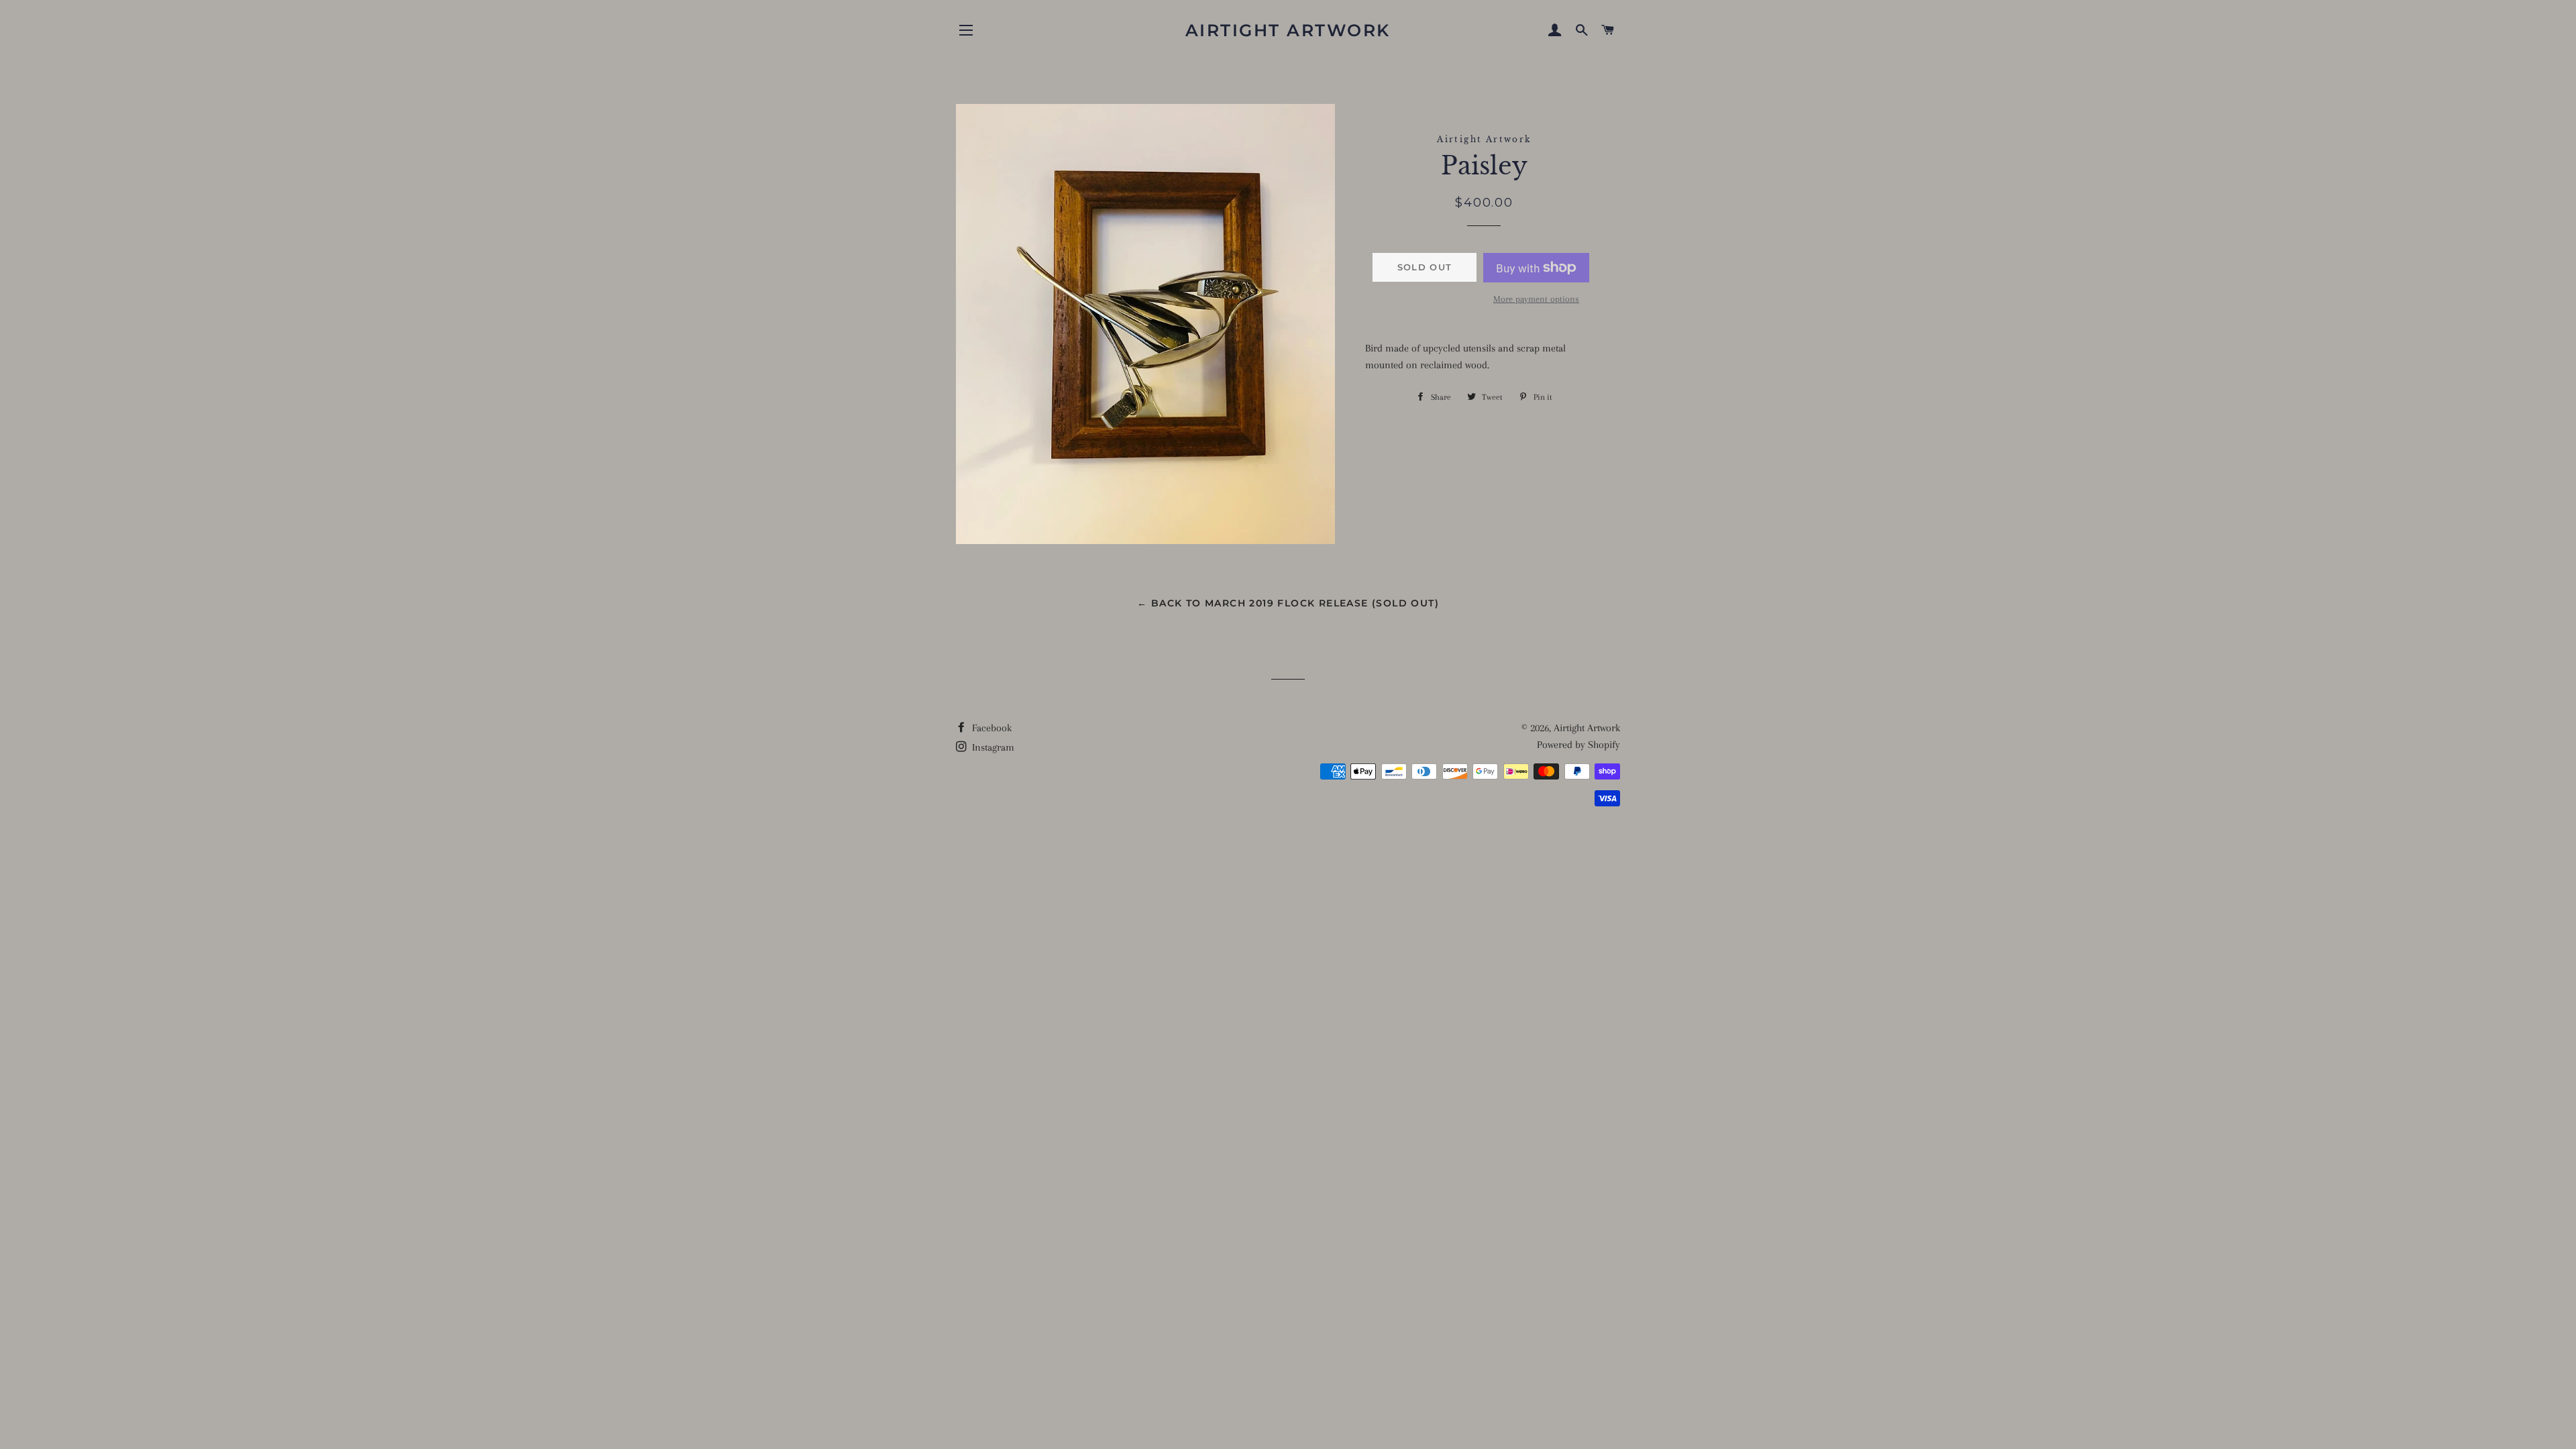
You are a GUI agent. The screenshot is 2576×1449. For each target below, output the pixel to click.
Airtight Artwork (1288, 30)
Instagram (992, 747)
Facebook (990, 728)
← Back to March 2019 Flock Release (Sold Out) (1288, 603)
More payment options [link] (1536, 299)
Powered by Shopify (1578, 745)
